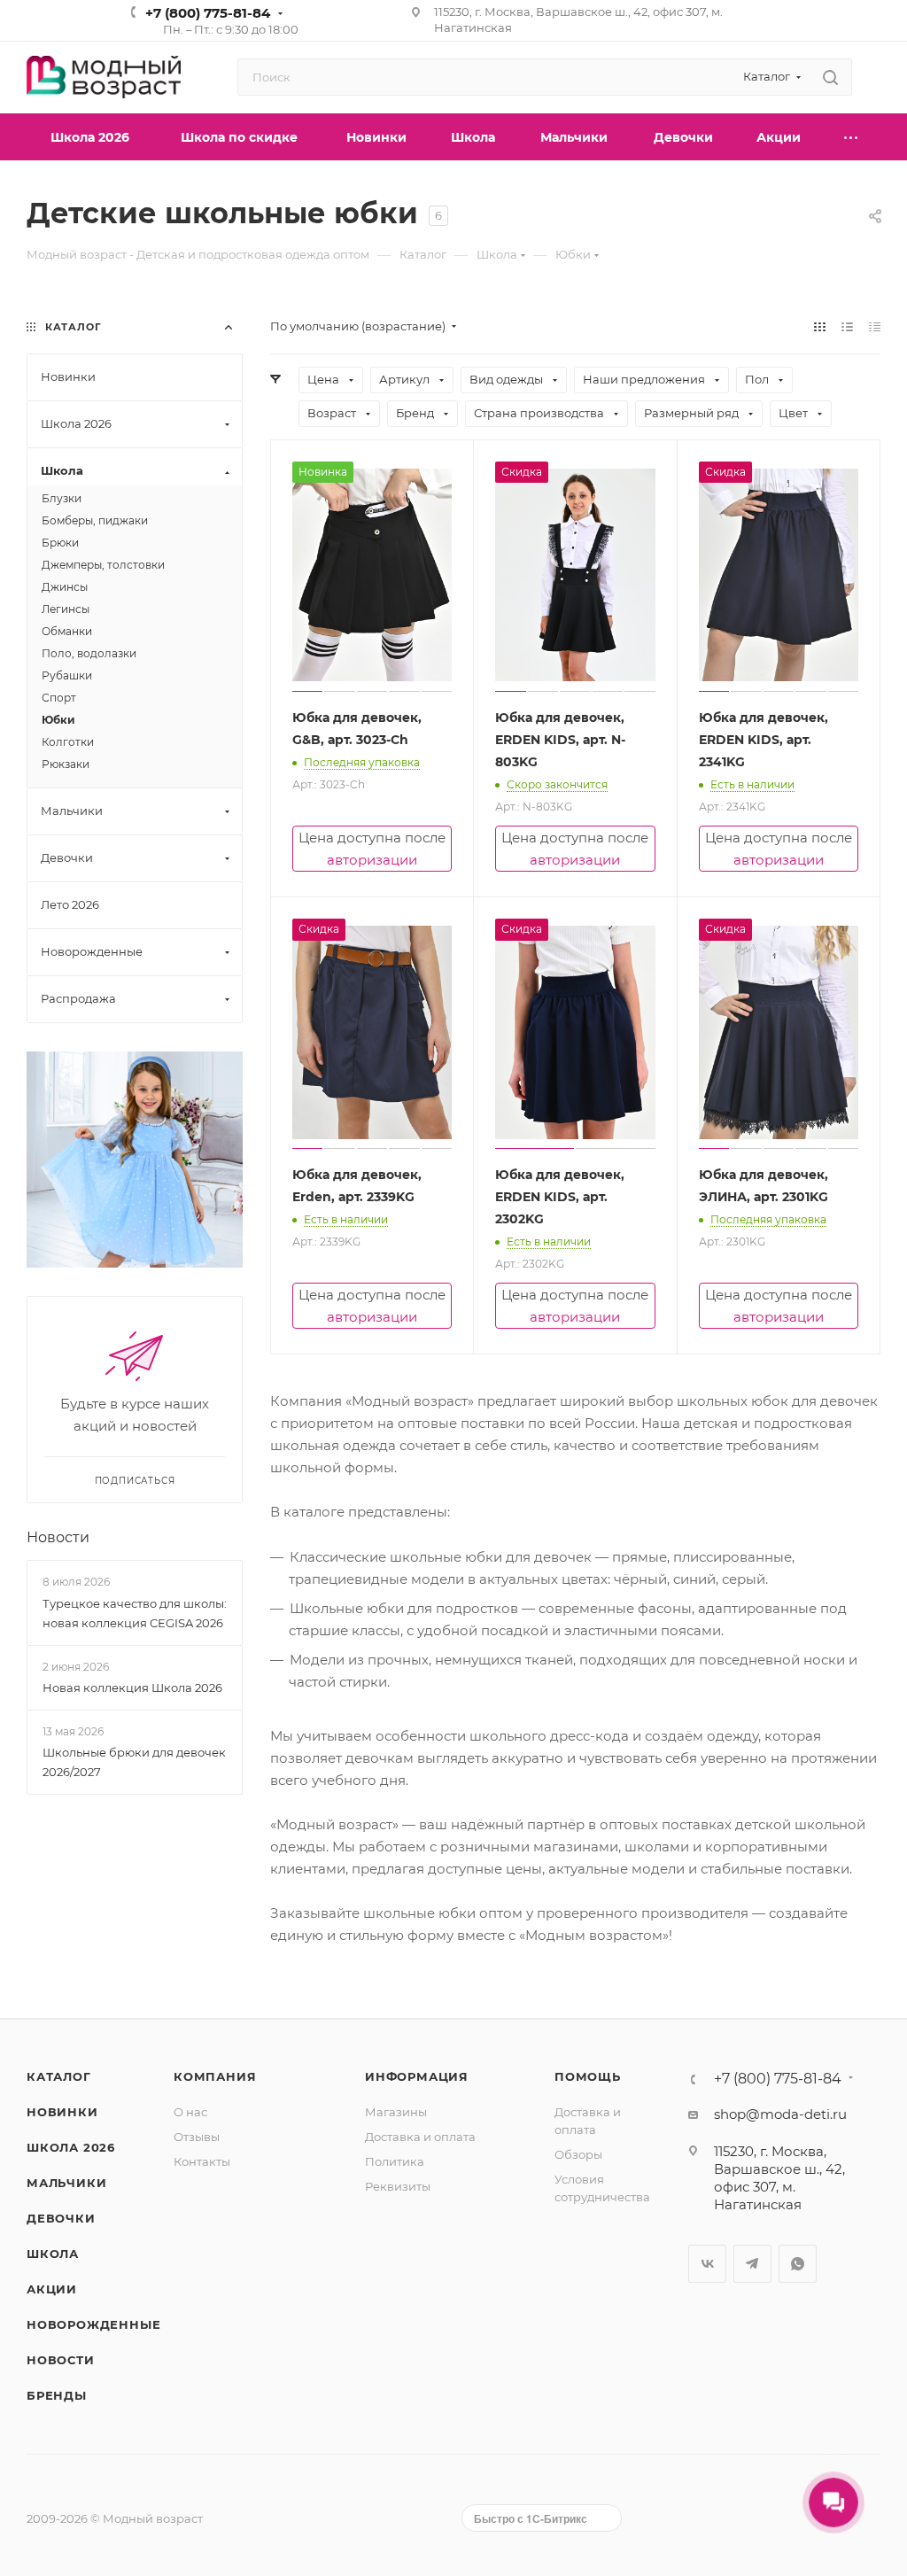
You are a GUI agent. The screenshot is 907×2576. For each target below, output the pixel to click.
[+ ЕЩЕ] (852, 137)
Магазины (396, 2112)
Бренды (57, 2395)
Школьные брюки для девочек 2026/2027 (134, 1762)
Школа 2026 (71, 2147)
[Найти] (830, 77)
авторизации (372, 860)
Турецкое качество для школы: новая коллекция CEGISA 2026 (135, 1613)
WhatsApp (798, 2264)
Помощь (588, 2076)
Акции (52, 2289)
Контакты (202, 2161)
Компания (215, 2076)
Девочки (61, 2218)
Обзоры (578, 2154)
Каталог (59, 2076)
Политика (395, 2161)
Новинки (62, 2112)
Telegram (752, 2264)
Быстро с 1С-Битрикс (531, 2518)
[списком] (847, 326)
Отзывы (197, 2137)
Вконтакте (707, 2264)
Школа (53, 2254)
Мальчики (66, 2183)
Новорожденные (93, 2324)
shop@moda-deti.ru (780, 2114)
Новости (58, 1537)
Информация (417, 2076)
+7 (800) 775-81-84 (208, 13)
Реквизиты (398, 2186)
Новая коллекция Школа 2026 (132, 1688)
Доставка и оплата (420, 2137)
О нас (190, 2112)
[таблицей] (875, 326)
